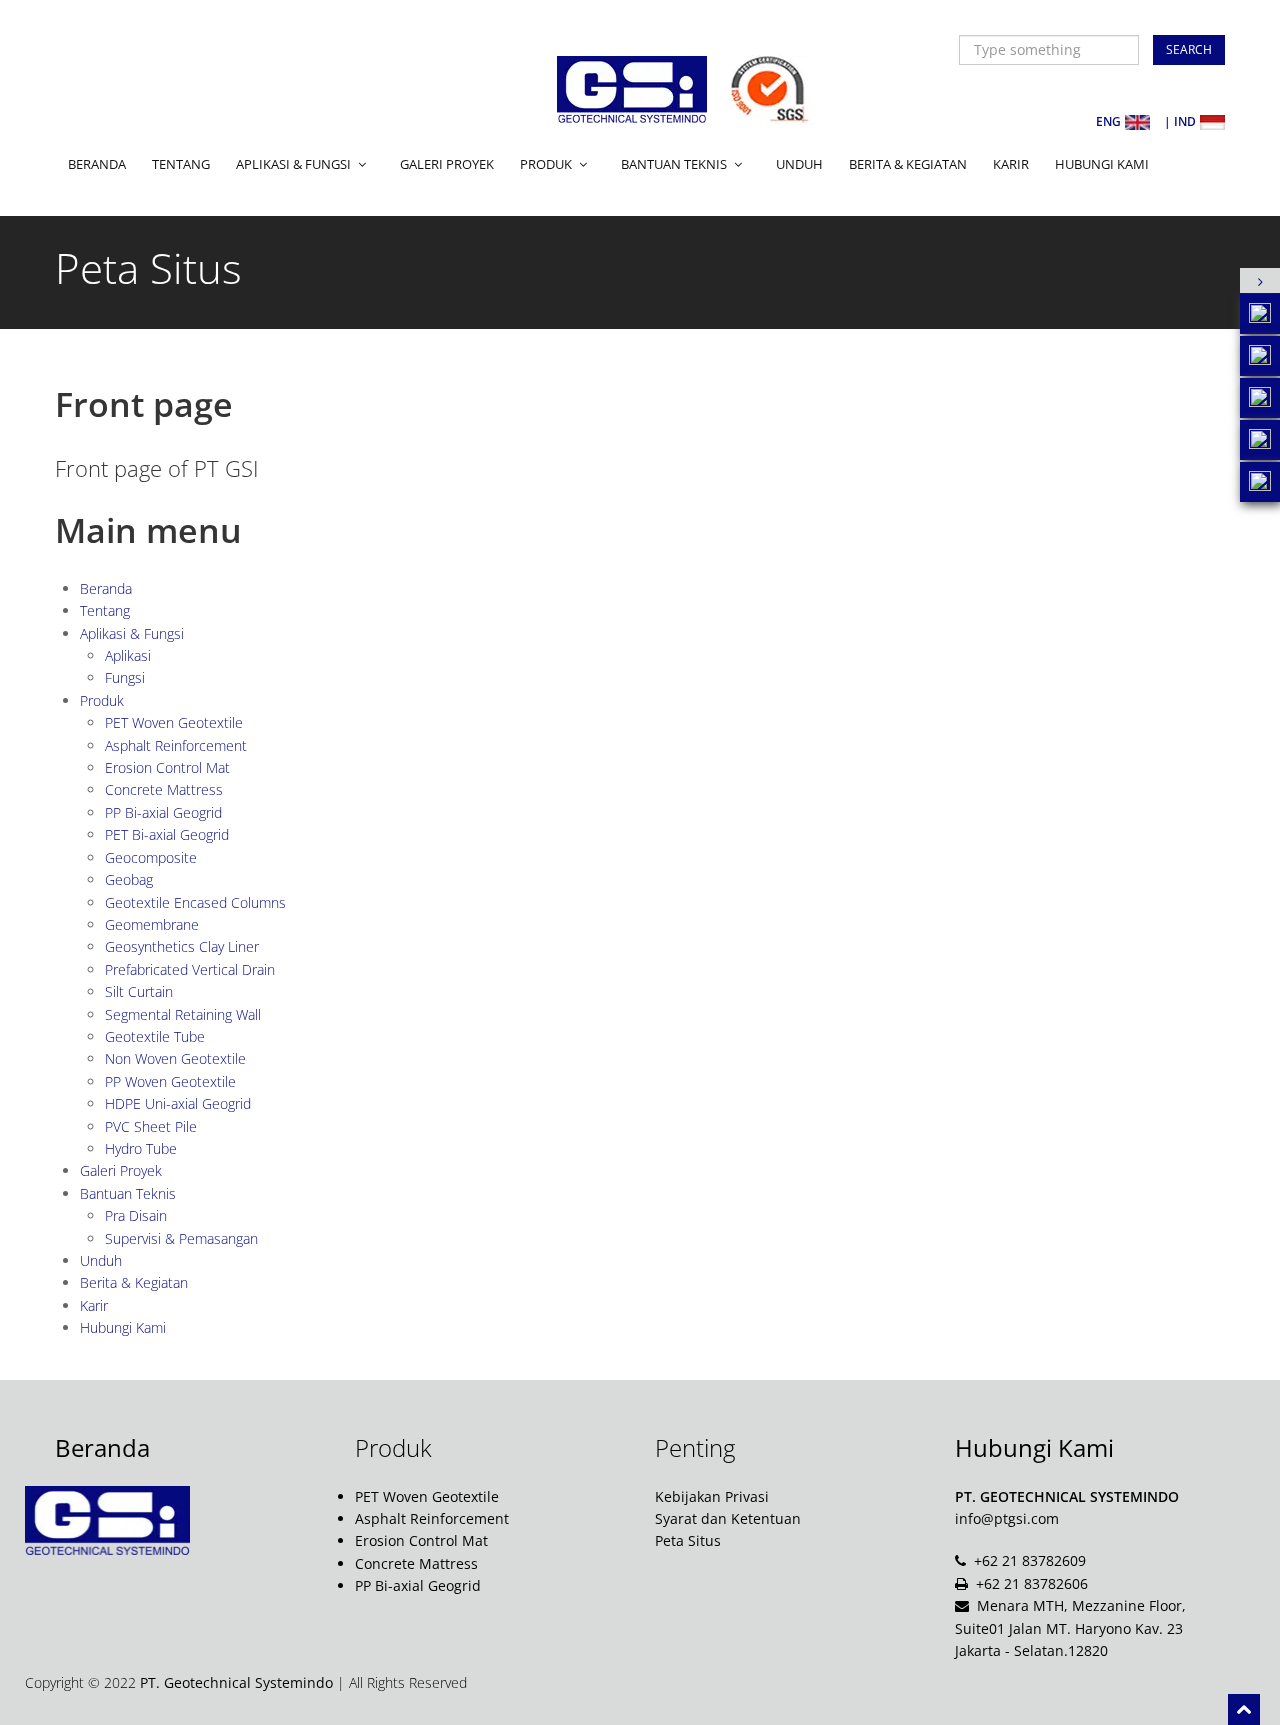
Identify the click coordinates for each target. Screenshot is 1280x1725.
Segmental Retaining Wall (183, 1014)
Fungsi (125, 677)
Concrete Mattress (164, 789)
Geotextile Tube (155, 1036)
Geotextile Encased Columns (195, 902)
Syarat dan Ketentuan (728, 1518)
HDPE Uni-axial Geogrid (178, 1103)
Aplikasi (128, 655)
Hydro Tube (141, 1148)
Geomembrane (152, 924)
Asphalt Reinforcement (176, 745)
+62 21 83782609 (1030, 1560)
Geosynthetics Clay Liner (182, 946)
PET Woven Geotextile (174, 722)
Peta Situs (688, 1540)
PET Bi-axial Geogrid (167, 834)
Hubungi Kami (1102, 164)
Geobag (129, 879)
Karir (1011, 164)
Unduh (799, 164)
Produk (102, 700)
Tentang (181, 164)
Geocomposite (151, 857)
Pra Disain (136, 1215)
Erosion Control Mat (167, 767)
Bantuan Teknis (128, 1193)
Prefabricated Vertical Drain (190, 969)
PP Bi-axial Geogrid (163, 812)
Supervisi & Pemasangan (181, 1238)
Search (1189, 49)
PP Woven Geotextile (170, 1081)
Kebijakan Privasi (712, 1496)
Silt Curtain (139, 991)
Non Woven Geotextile (175, 1058)
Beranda (97, 164)
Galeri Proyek (447, 164)
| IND (1180, 121)
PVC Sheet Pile (151, 1126)
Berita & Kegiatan (908, 164)
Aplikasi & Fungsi (132, 633)
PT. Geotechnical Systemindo (236, 1682)
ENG (1108, 121)
